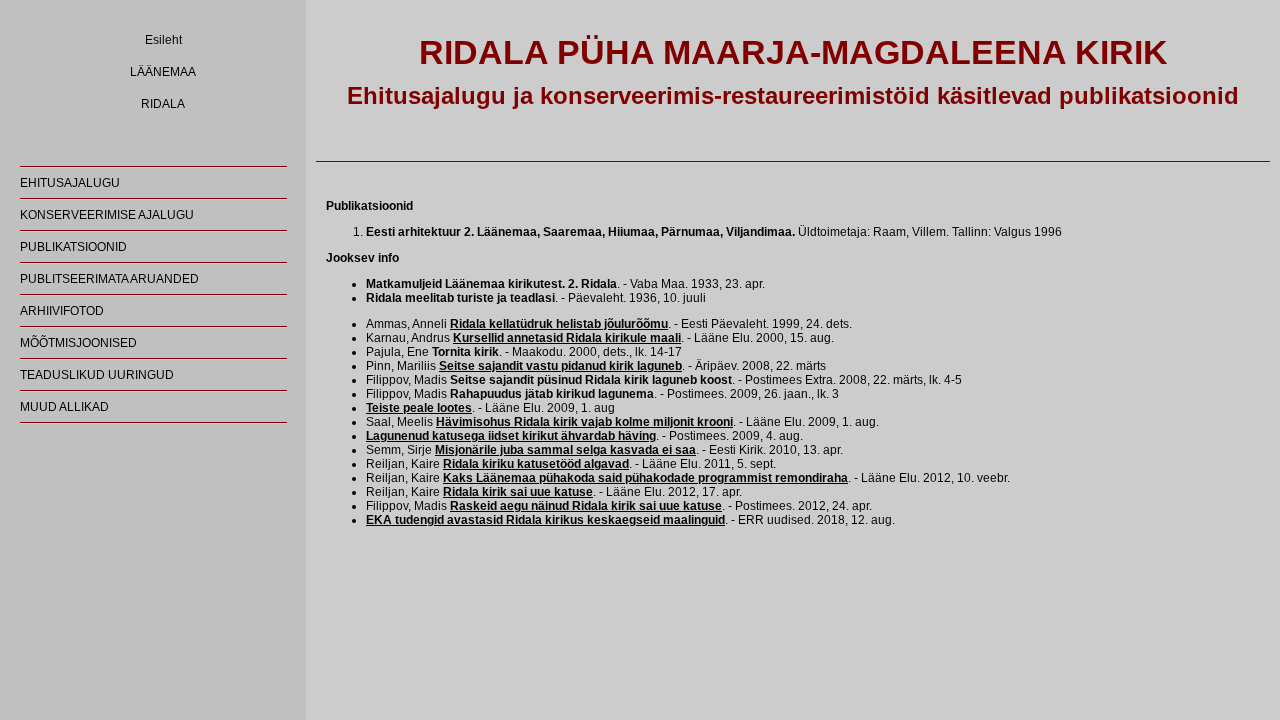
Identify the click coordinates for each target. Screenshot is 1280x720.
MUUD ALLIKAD (64, 407)
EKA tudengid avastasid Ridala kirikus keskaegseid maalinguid (545, 520)
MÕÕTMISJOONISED (78, 343)
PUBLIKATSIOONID (73, 247)
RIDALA (163, 104)
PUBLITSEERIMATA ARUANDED (109, 279)
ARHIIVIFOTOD (62, 311)
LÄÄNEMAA (163, 72)
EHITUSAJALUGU (70, 183)
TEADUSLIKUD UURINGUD (97, 375)
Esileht (163, 40)
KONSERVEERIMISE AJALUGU (107, 215)
